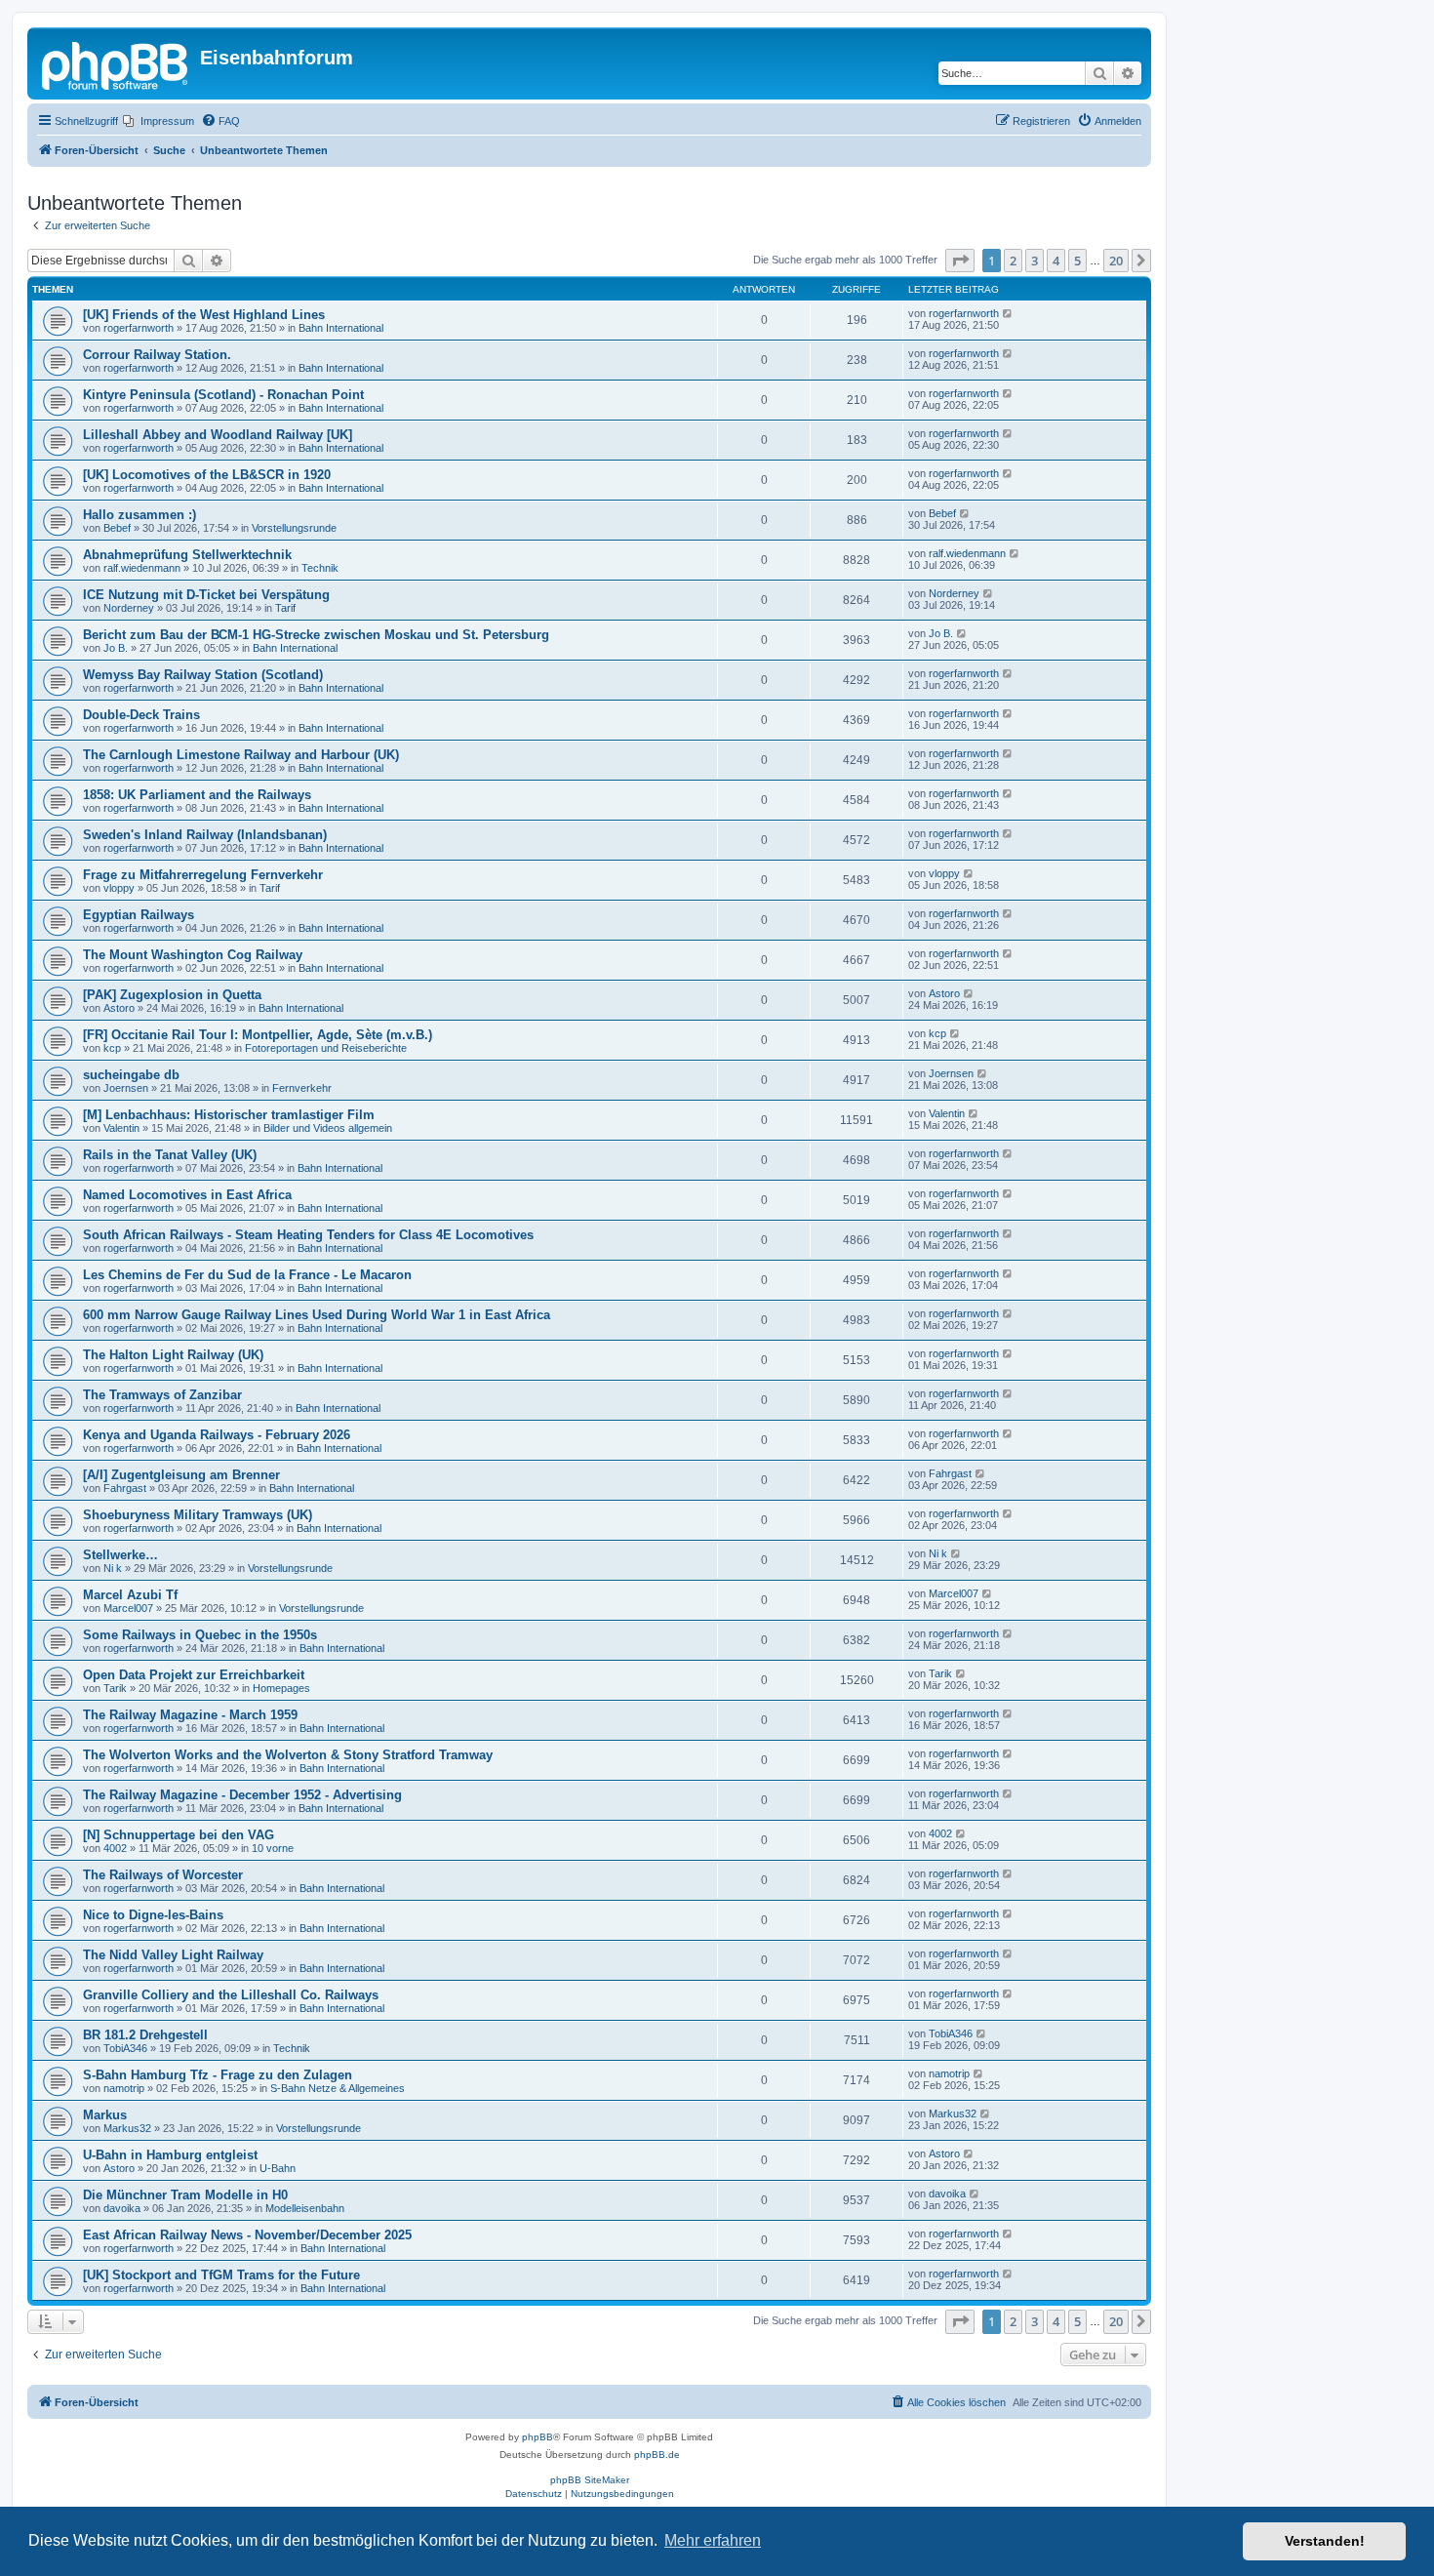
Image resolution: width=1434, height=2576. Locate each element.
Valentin (121, 1128)
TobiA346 (125, 2048)
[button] (960, 261)
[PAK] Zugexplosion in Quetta (172, 995)
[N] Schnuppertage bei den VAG (179, 1835)
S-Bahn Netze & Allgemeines (338, 2088)
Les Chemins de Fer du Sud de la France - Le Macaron (247, 1275)
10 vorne (273, 1848)
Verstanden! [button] (1325, 2541)
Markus (105, 2115)
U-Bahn (278, 2168)
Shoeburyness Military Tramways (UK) (198, 1515)
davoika (122, 2208)
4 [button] (1056, 261)
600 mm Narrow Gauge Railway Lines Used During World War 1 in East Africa (317, 1315)
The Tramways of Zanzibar (162, 1395)
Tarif (285, 608)
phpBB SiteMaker (590, 2480)
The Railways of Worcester (163, 1875)
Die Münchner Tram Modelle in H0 (185, 2195)
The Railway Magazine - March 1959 (190, 1715)
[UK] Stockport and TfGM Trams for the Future (221, 2275)
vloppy (119, 888)
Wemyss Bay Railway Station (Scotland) (203, 675)
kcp (112, 1048)
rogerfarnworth (139, 328)
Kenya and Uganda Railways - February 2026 (217, 1435)
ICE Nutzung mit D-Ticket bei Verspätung (206, 595)
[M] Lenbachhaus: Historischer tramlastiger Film (229, 1115)
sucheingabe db (131, 1075)
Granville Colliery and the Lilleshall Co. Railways (231, 1995)
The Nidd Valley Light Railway (173, 1955)
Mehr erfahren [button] (713, 2540)
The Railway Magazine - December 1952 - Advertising (242, 1795)
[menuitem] (159, 121)
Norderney (129, 608)
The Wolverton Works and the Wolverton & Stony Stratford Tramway (288, 1755)
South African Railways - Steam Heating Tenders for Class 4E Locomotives (308, 1235)
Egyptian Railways (139, 915)
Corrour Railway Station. (157, 355)
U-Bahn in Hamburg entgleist (170, 2155)
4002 (115, 1848)
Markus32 (127, 2128)
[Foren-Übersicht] (116, 63)
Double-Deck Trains (141, 715)
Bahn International (341, 328)
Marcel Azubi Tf (130, 1595)
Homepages (281, 1688)
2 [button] (1013, 261)
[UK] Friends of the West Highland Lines (204, 315)
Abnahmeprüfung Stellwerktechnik (187, 555)
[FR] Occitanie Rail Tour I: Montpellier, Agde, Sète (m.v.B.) (258, 1035)
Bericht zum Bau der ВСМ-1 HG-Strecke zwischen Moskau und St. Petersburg (316, 635)
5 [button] (1077, 261)
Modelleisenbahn (305, 2208)
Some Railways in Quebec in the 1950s (200, 1635)
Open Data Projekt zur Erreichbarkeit (194, 1675)
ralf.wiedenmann (142, 568)
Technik (320, 568)
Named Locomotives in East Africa (187, 1195)
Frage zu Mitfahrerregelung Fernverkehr (203, 875)
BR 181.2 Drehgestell (145, 2035)
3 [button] (1035, 261)
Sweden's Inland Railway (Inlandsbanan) (205, 835)
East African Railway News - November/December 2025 (247, 2235)
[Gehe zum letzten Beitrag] (1008, 313)
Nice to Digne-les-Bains (153, 1915)
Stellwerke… (120, 1555)
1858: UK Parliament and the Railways (197, 795)
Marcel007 (128, 1608)
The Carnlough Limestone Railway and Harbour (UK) (241, 755)
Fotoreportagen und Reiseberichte (326, 1048)
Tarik (115, 1688)
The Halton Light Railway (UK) (173, 1355)
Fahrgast (125, 1488)
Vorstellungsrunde (294, 528)
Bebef (117, 528)
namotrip (124, 2088)
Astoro (119, 1008)
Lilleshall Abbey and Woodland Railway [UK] (218, 435)
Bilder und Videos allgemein (328, 1128)
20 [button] (1116, 261)
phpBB (538, 2437)
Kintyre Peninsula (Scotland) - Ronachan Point (223, 395)
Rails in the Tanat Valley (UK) (170, 1155)
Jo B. (116, 648)
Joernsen (126, 1088)
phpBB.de (657, 2455)
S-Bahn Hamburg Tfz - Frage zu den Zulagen (218, 2075)
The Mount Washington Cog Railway (193, 955)
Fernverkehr (302, 1088)
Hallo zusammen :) (139, 515)
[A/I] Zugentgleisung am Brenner (181, 1475)
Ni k (113, 1568)
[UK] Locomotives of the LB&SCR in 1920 (207, 475)
